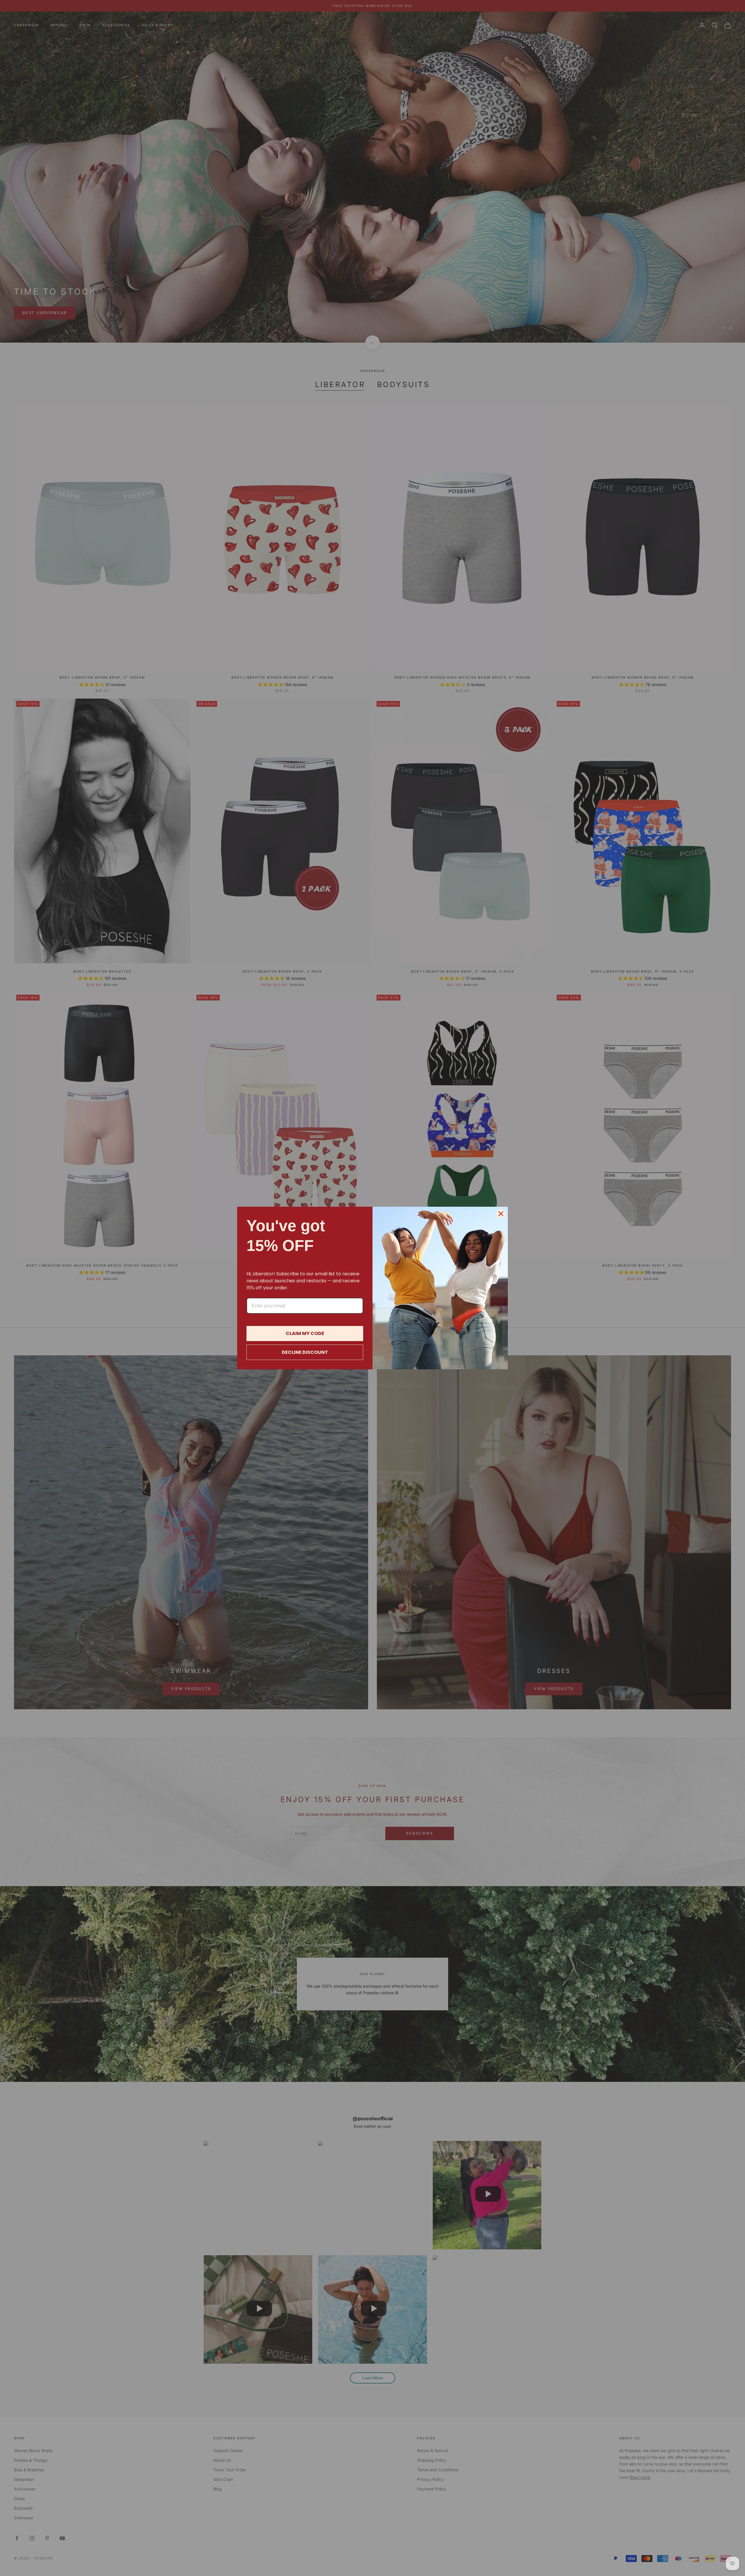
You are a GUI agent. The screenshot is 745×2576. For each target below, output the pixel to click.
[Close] (501, 1214)
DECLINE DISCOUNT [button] (305, 1352)
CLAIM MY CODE (305, 1333)
